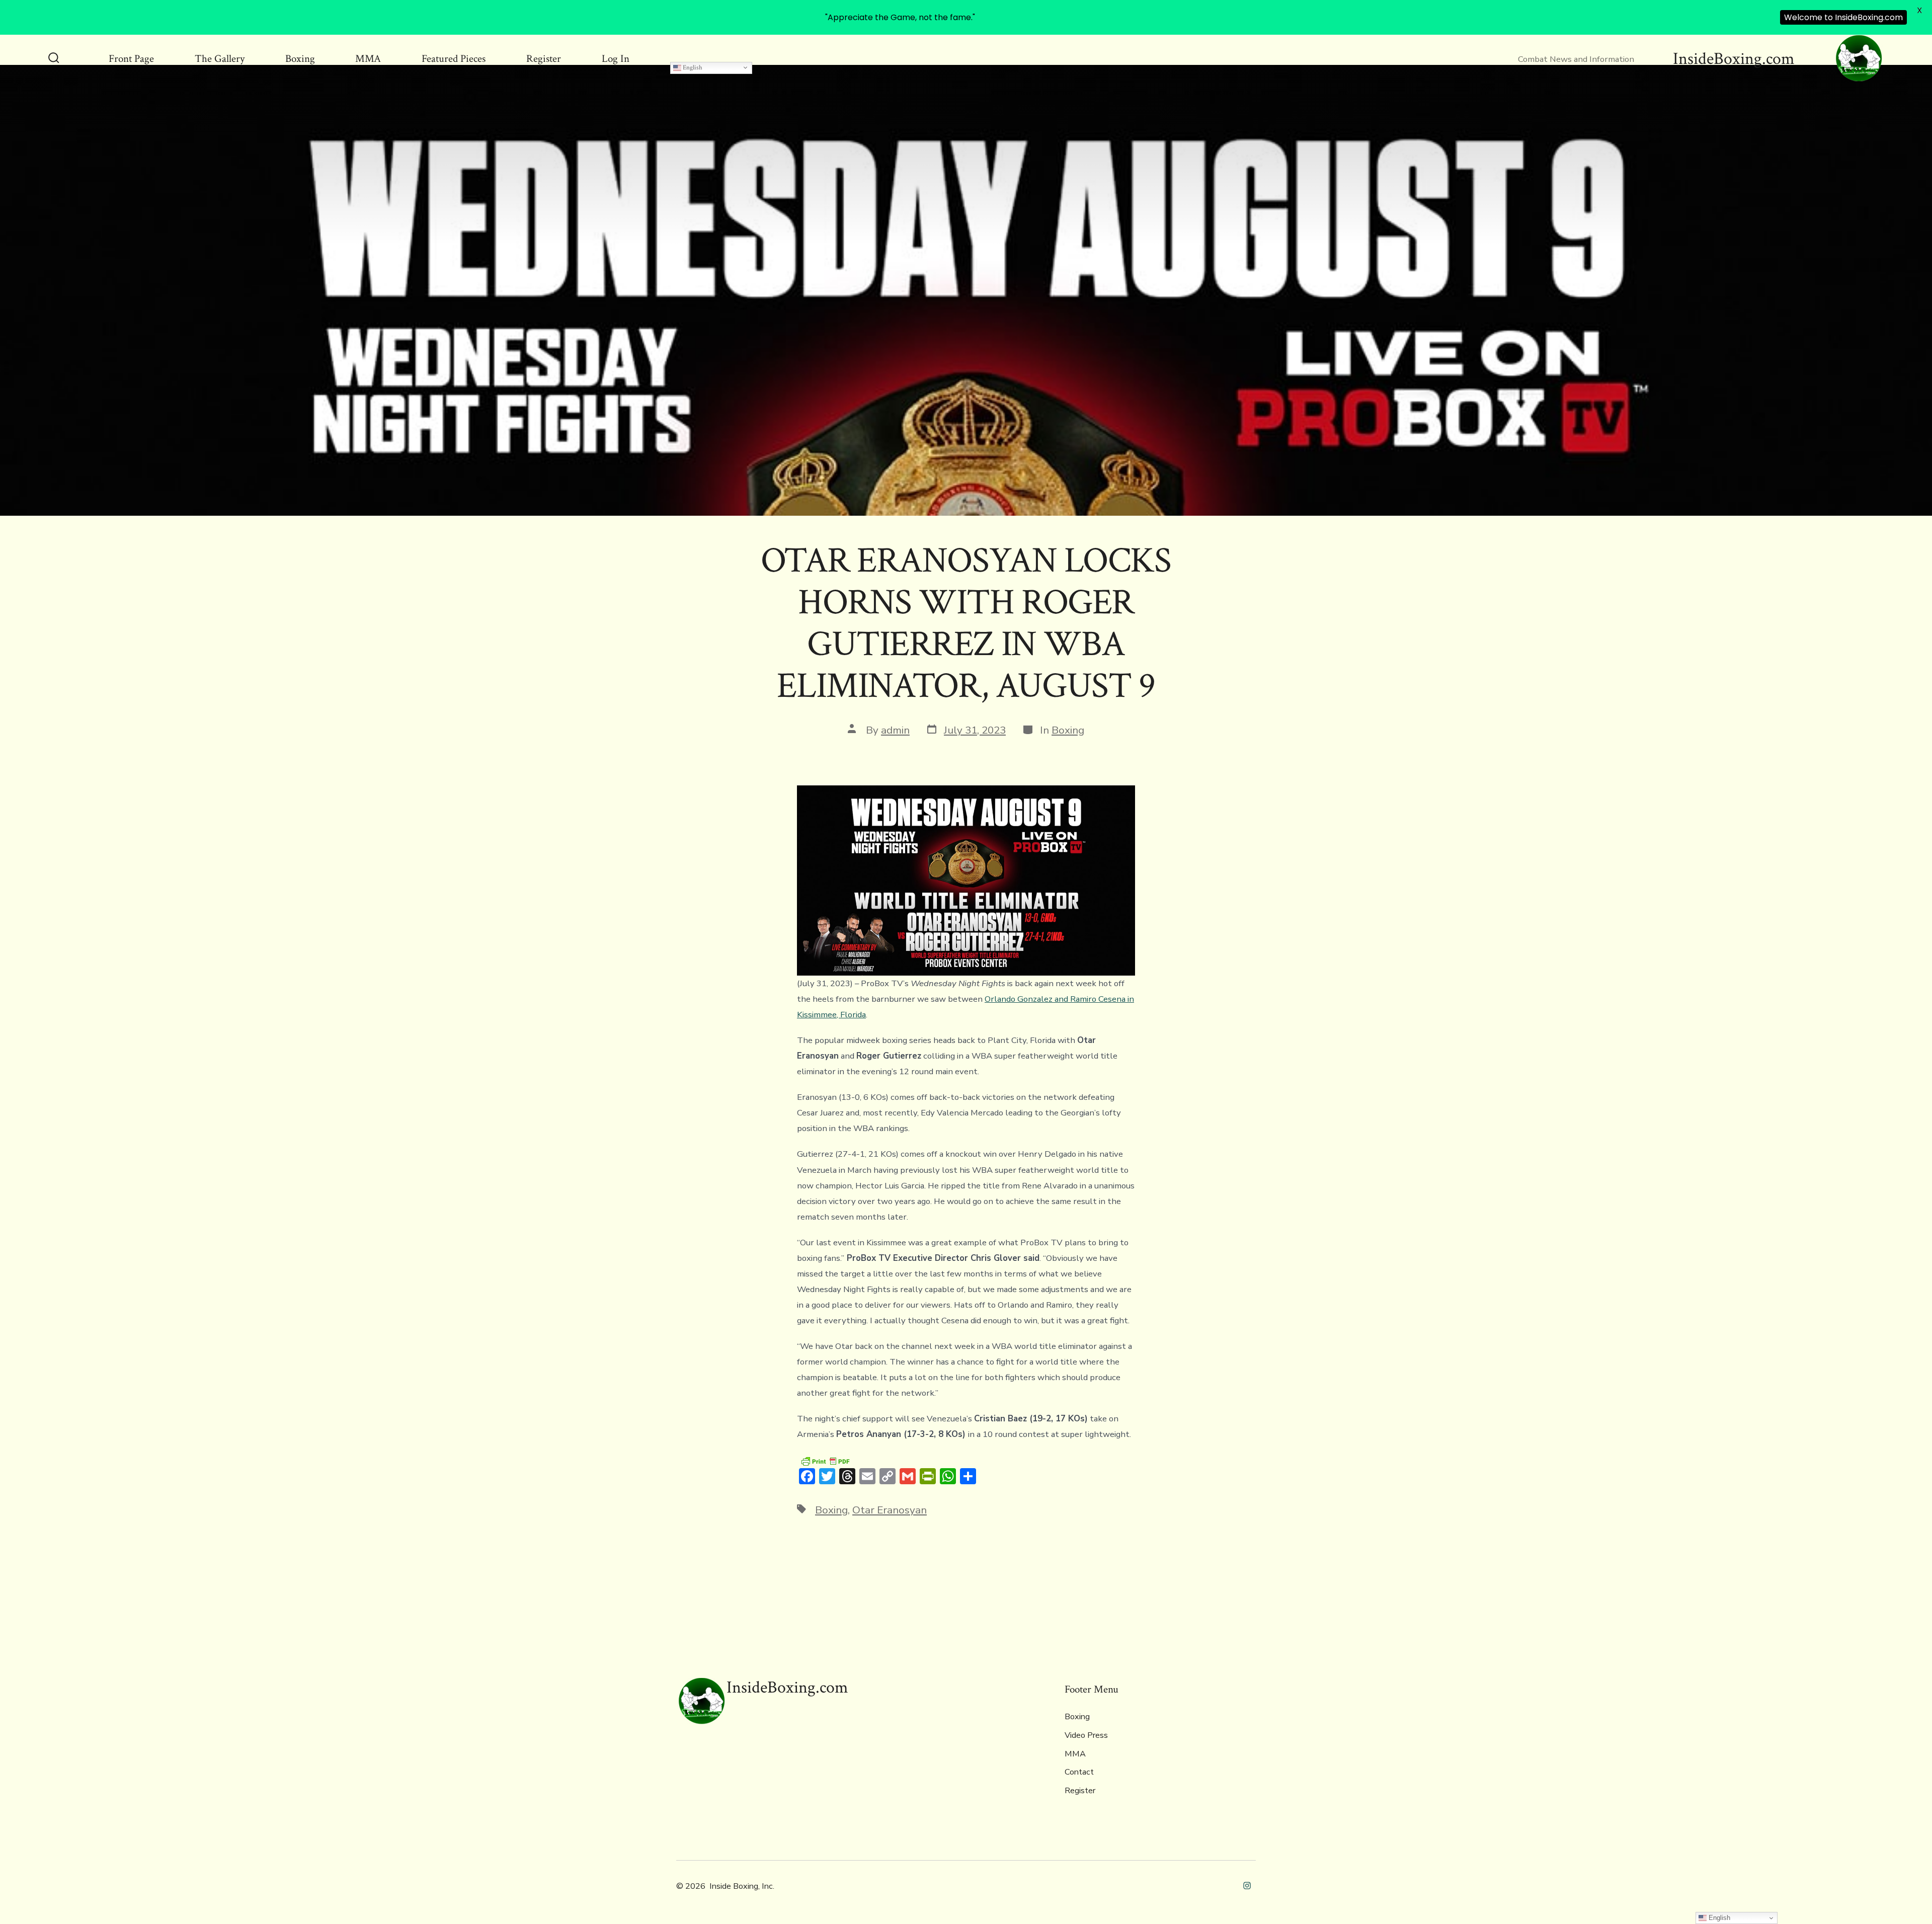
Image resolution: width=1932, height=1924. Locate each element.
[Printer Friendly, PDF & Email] (825, 1461)
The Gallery (220, 59)
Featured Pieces (454, 59)
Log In (616, 59)
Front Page (131, 59)
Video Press (1086, 1735)
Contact (1079, 1772)
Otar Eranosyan (890, 1510)
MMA (368, 59)
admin (895, 730)
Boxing (300, 59)
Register (544, 59)
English (692, 67)
